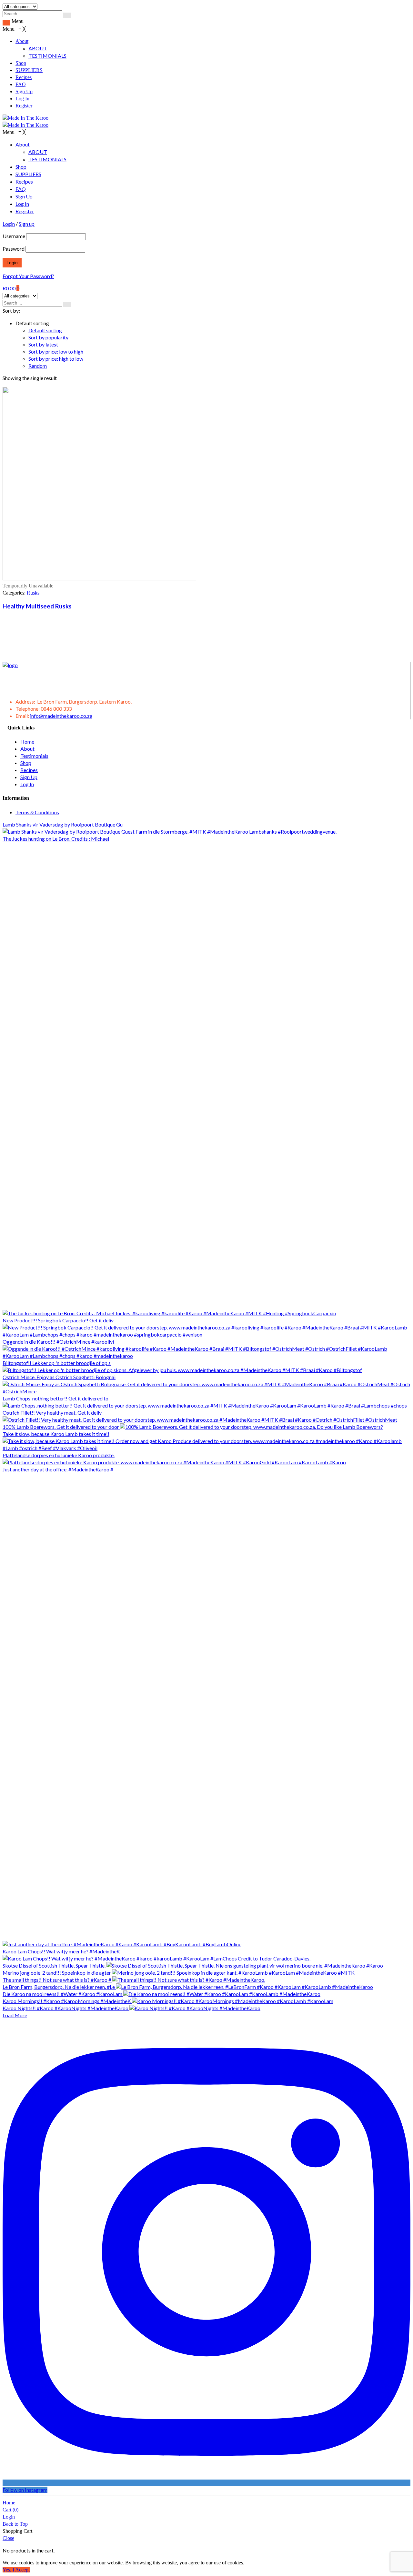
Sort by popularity (48, 337)
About (27, 749)
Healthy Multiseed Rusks (37, 606)
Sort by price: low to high (56, 351)
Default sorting (45, 330)
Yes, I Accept (16, 2570)
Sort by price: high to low (56, 359)
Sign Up (29, 777)
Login (9, 2517)
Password (14, 249)
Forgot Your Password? (28, 276)
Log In (27, 784)
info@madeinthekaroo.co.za (61, 716)
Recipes (29, 770)
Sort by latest (43, 344)
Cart (10, 2510)
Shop (26, 763)
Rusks (33, 593)
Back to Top (15, 2524)
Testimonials (34, 756)
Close (8, 2538)
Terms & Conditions (37, 812)
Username (14, 236)
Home (27, 742)
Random (38, 366)
